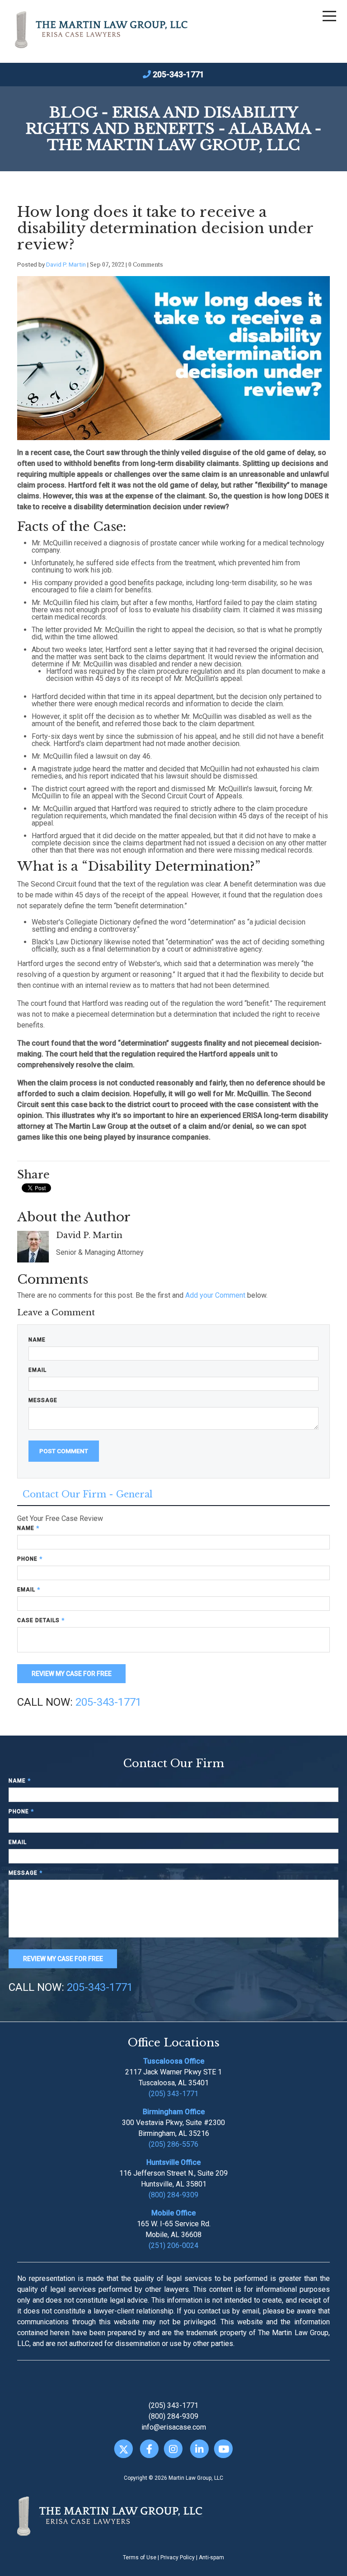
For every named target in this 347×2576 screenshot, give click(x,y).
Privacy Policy (178, 2557)
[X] (124, 2449)
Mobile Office (173, 2213)
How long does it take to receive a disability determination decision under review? (165, 228)
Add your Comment (215, 1295)
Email (38, 1370)
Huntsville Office (173, 2162)
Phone (30, 1559)
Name (37, 1340)
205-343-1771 (178, 74)
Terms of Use (140, 2557)
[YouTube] (223, 2449)
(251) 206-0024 (173, 2245)
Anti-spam (211, 2557)
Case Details (41, 1620)
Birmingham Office (174, 2112)
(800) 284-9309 (173, 2195)
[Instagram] (173, 2449)
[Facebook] (149, 2449)
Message (43, 1400)
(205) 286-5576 (173, 2144)
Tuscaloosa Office (174, 2061)
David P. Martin (66, 264)
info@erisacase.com (174, 2427)
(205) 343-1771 (173, 2094)
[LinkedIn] (199, 2449)
